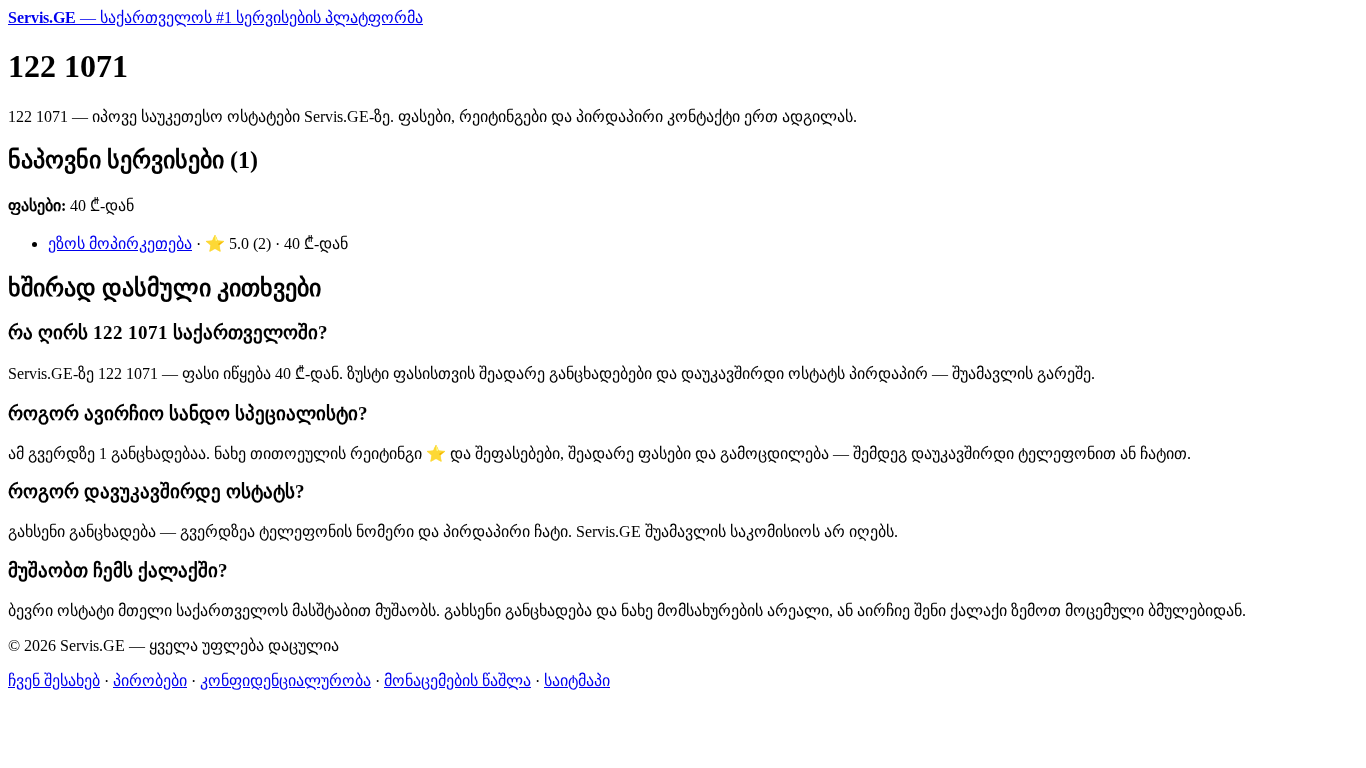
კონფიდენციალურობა (285, 680)
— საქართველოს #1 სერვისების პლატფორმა (215, 17)
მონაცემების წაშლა (457, 680)
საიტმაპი (577, 680)
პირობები (150, 680)
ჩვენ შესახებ (54, 680)
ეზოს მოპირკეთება (120, 243)
